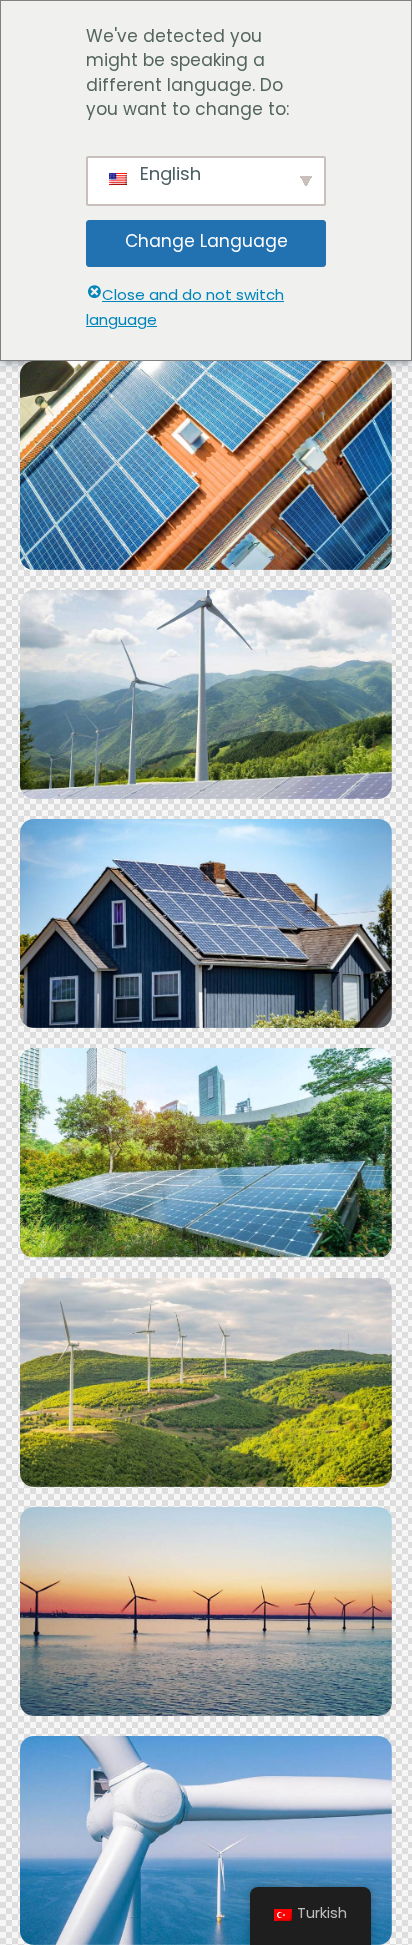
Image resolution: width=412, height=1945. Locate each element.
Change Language (206, 242)
